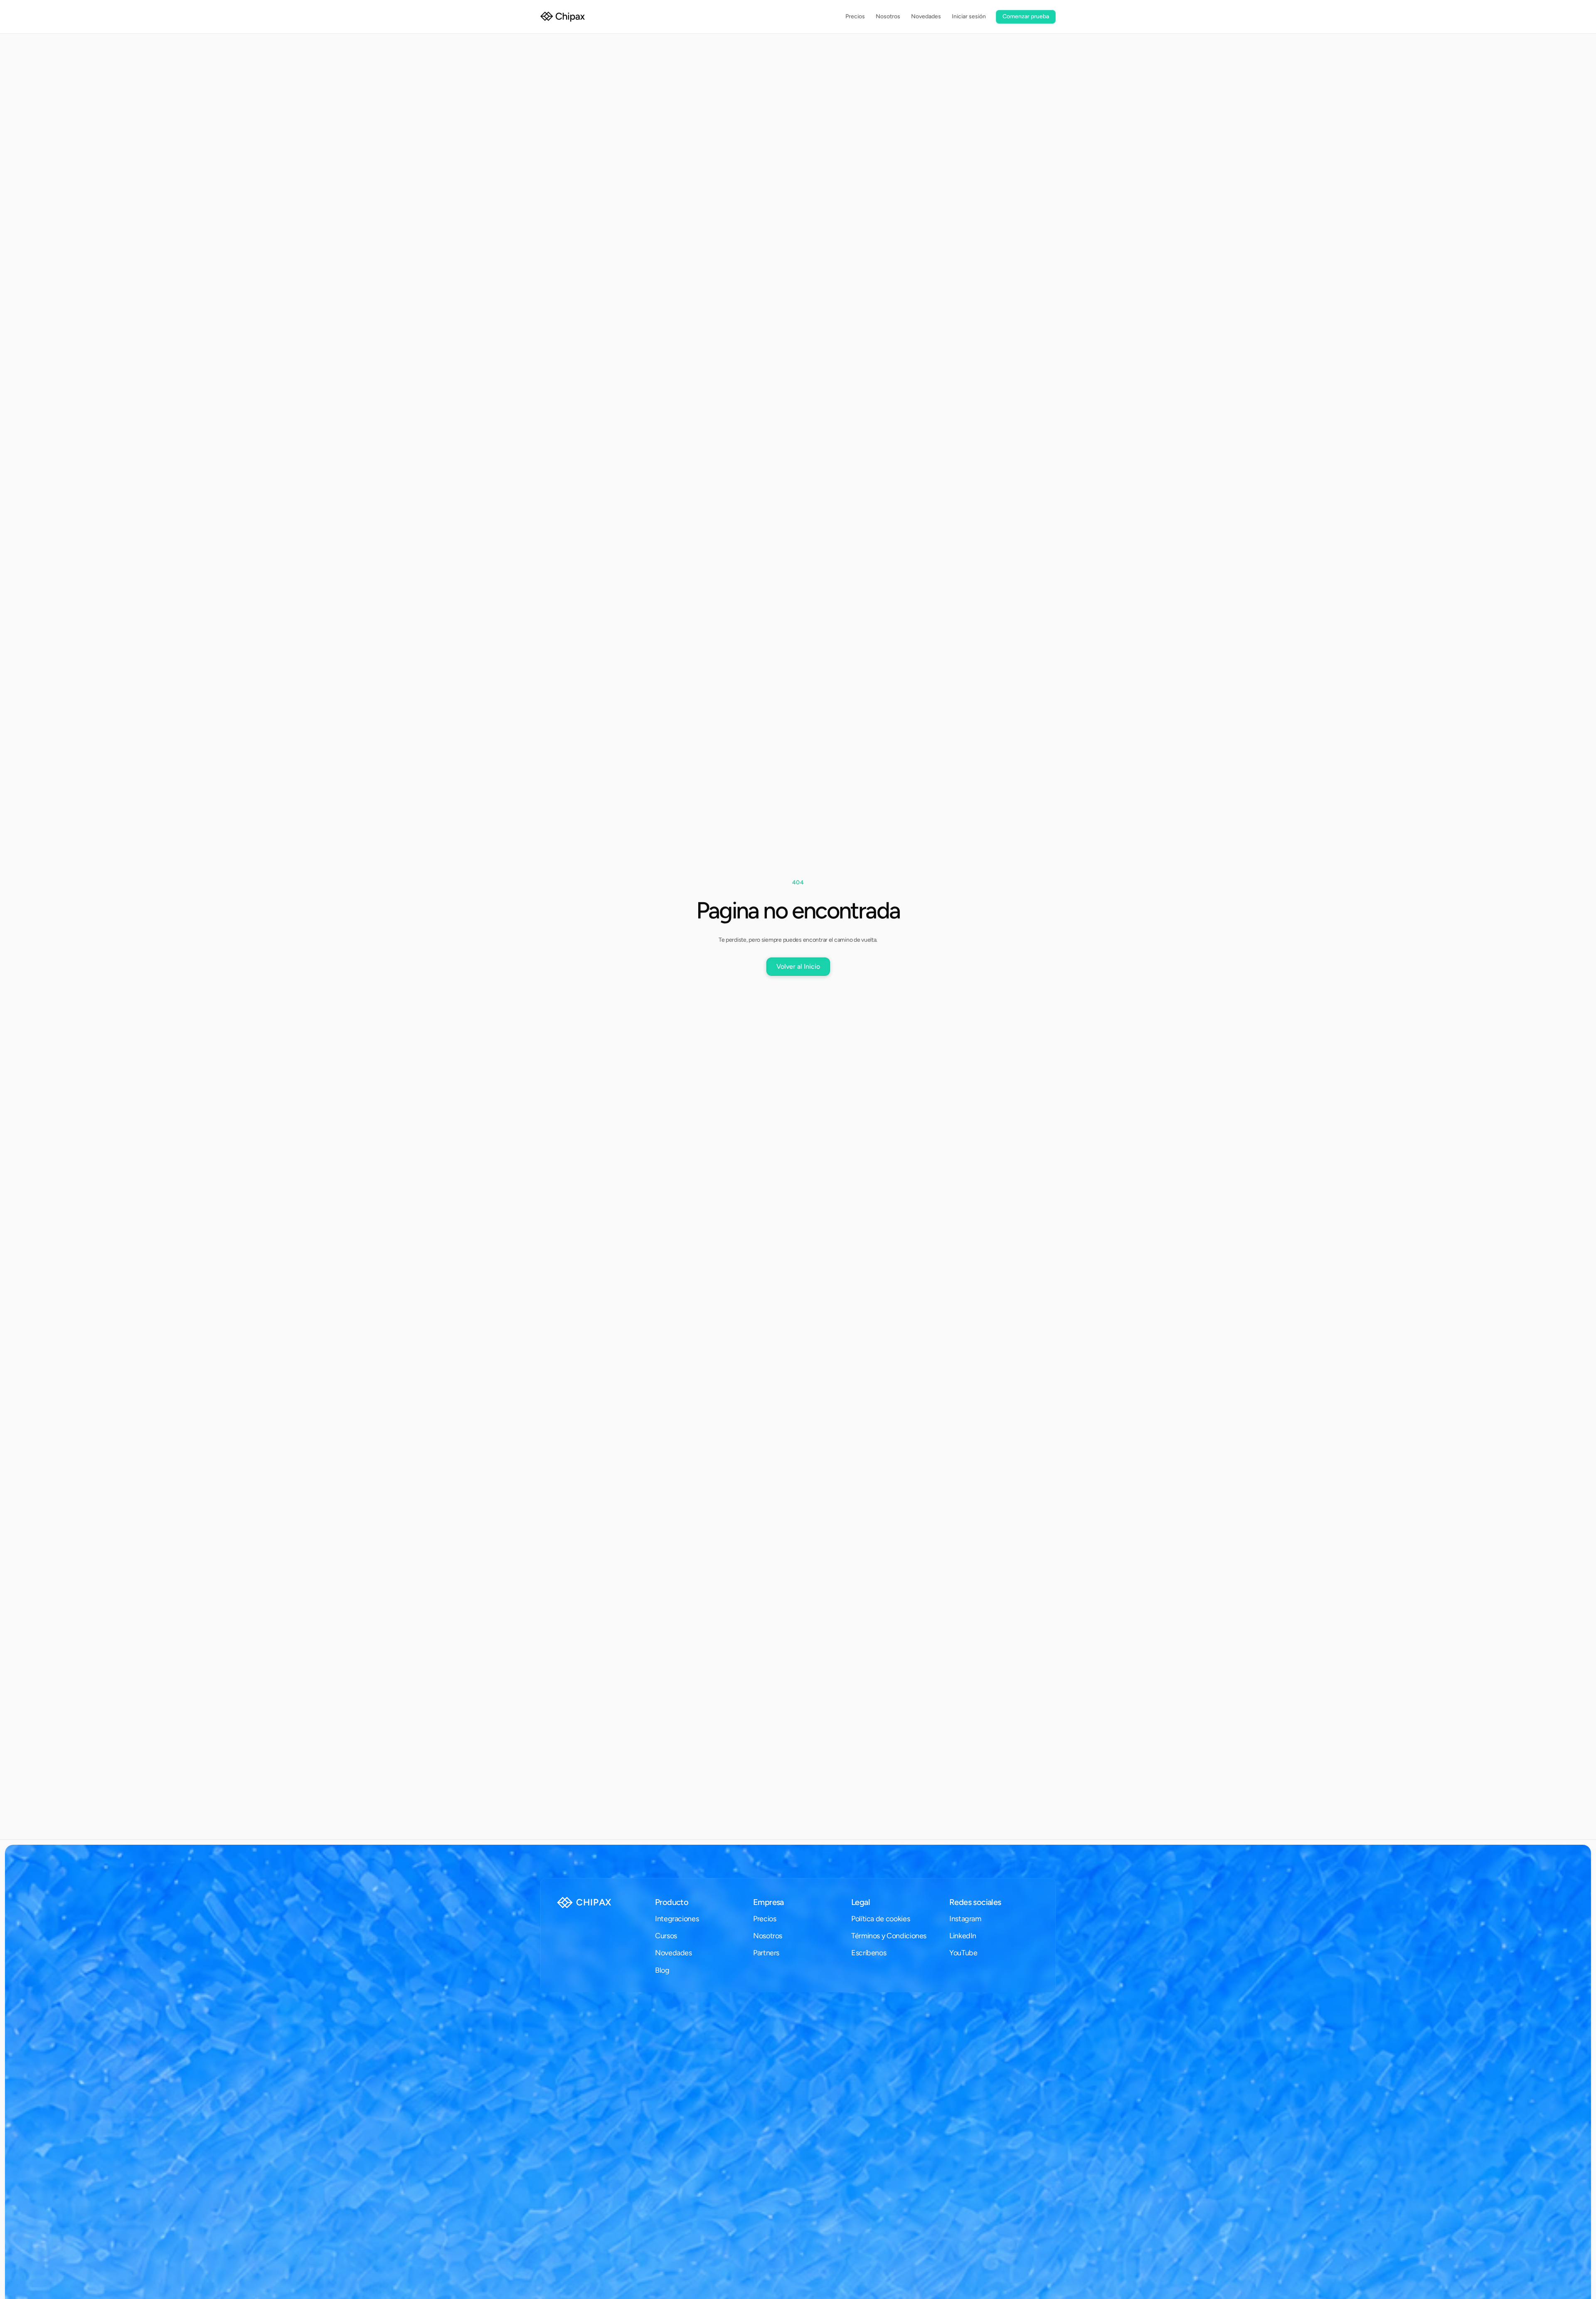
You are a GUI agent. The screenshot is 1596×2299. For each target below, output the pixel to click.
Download (872, 1936)
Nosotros (768, 1936)
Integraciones (677, 1919)
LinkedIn (963, 1936)
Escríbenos (869, 1953)
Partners (766, 1953)
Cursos (666, 1936)
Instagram (965, 1919)
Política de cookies (881, 1919)
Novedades (674, 1953)
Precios (765, 1919)
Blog (662, 1970)
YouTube (963, 1953)
